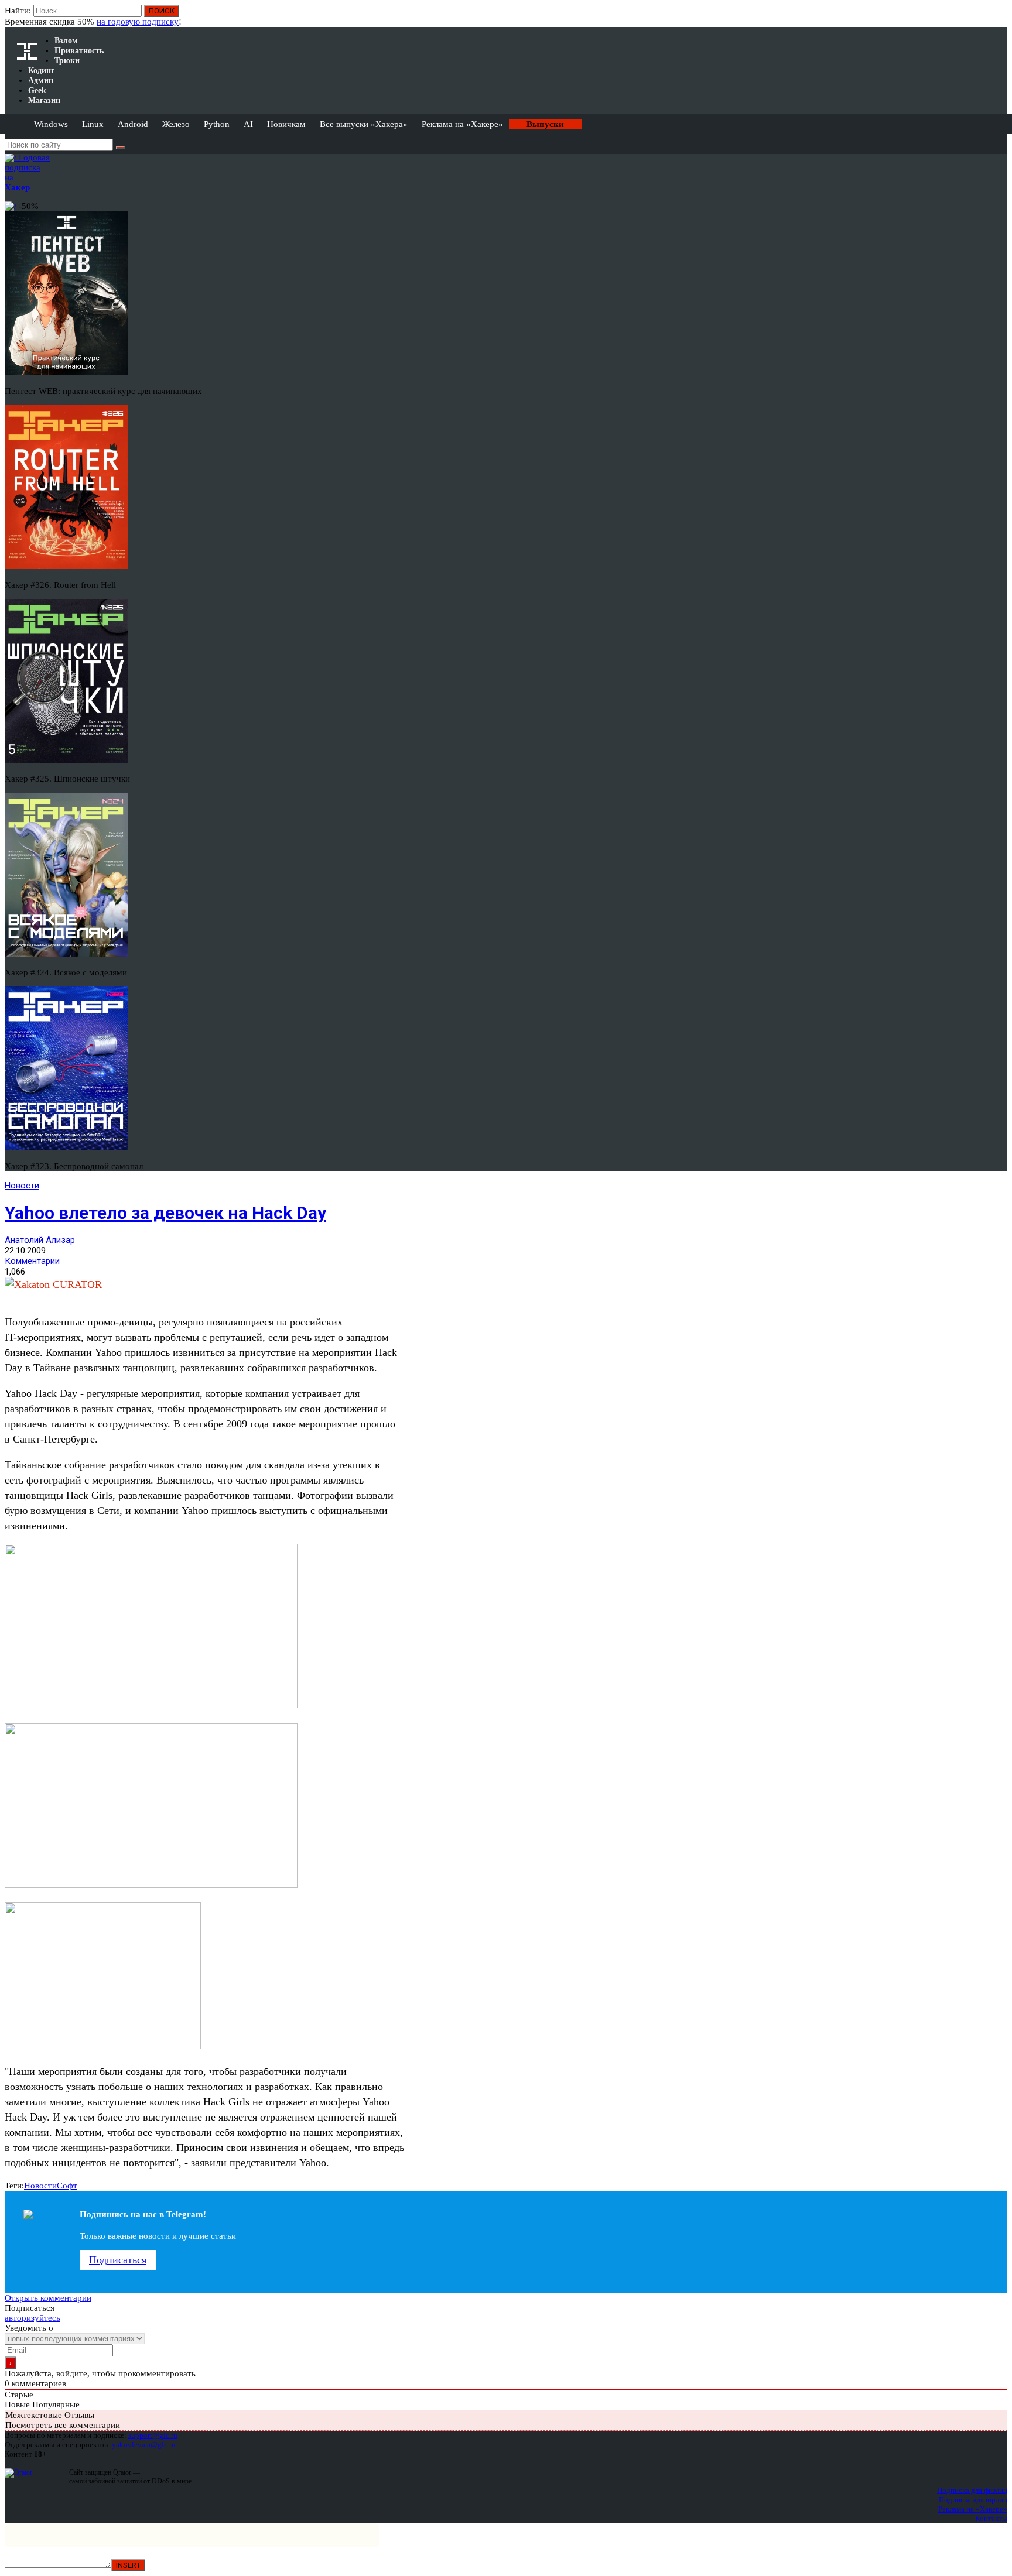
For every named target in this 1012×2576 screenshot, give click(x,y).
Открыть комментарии (48, 2298)
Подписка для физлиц (972, 2490)
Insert (128, 2565)
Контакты (991, 2518)
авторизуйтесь (33, 2318)
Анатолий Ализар (40, 1240)
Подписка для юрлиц (973, 2500)
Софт (67, 2186)
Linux (93, 124)
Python (217, 124)
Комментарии (32, 1261)
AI (248, 124)
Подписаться (118, 2260)
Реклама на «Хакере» (462, 124)
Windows (51, 124)
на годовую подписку (138, 22)
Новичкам (286, 124)
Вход (999, 16)
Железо (176, 124)
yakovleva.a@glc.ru (144, 2445)
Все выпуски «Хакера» (364, 124)
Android (133, 124)
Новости (22, 1186)
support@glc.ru (153, 2435)
